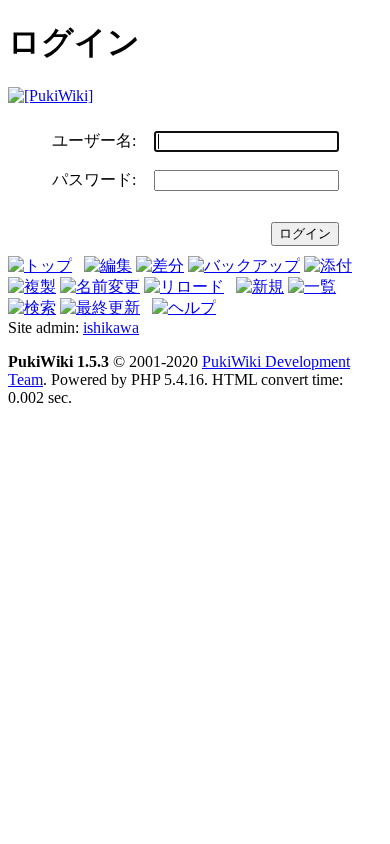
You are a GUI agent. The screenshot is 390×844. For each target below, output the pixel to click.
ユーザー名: (94, 140)
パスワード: (94, 179)
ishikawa (111, 327)
